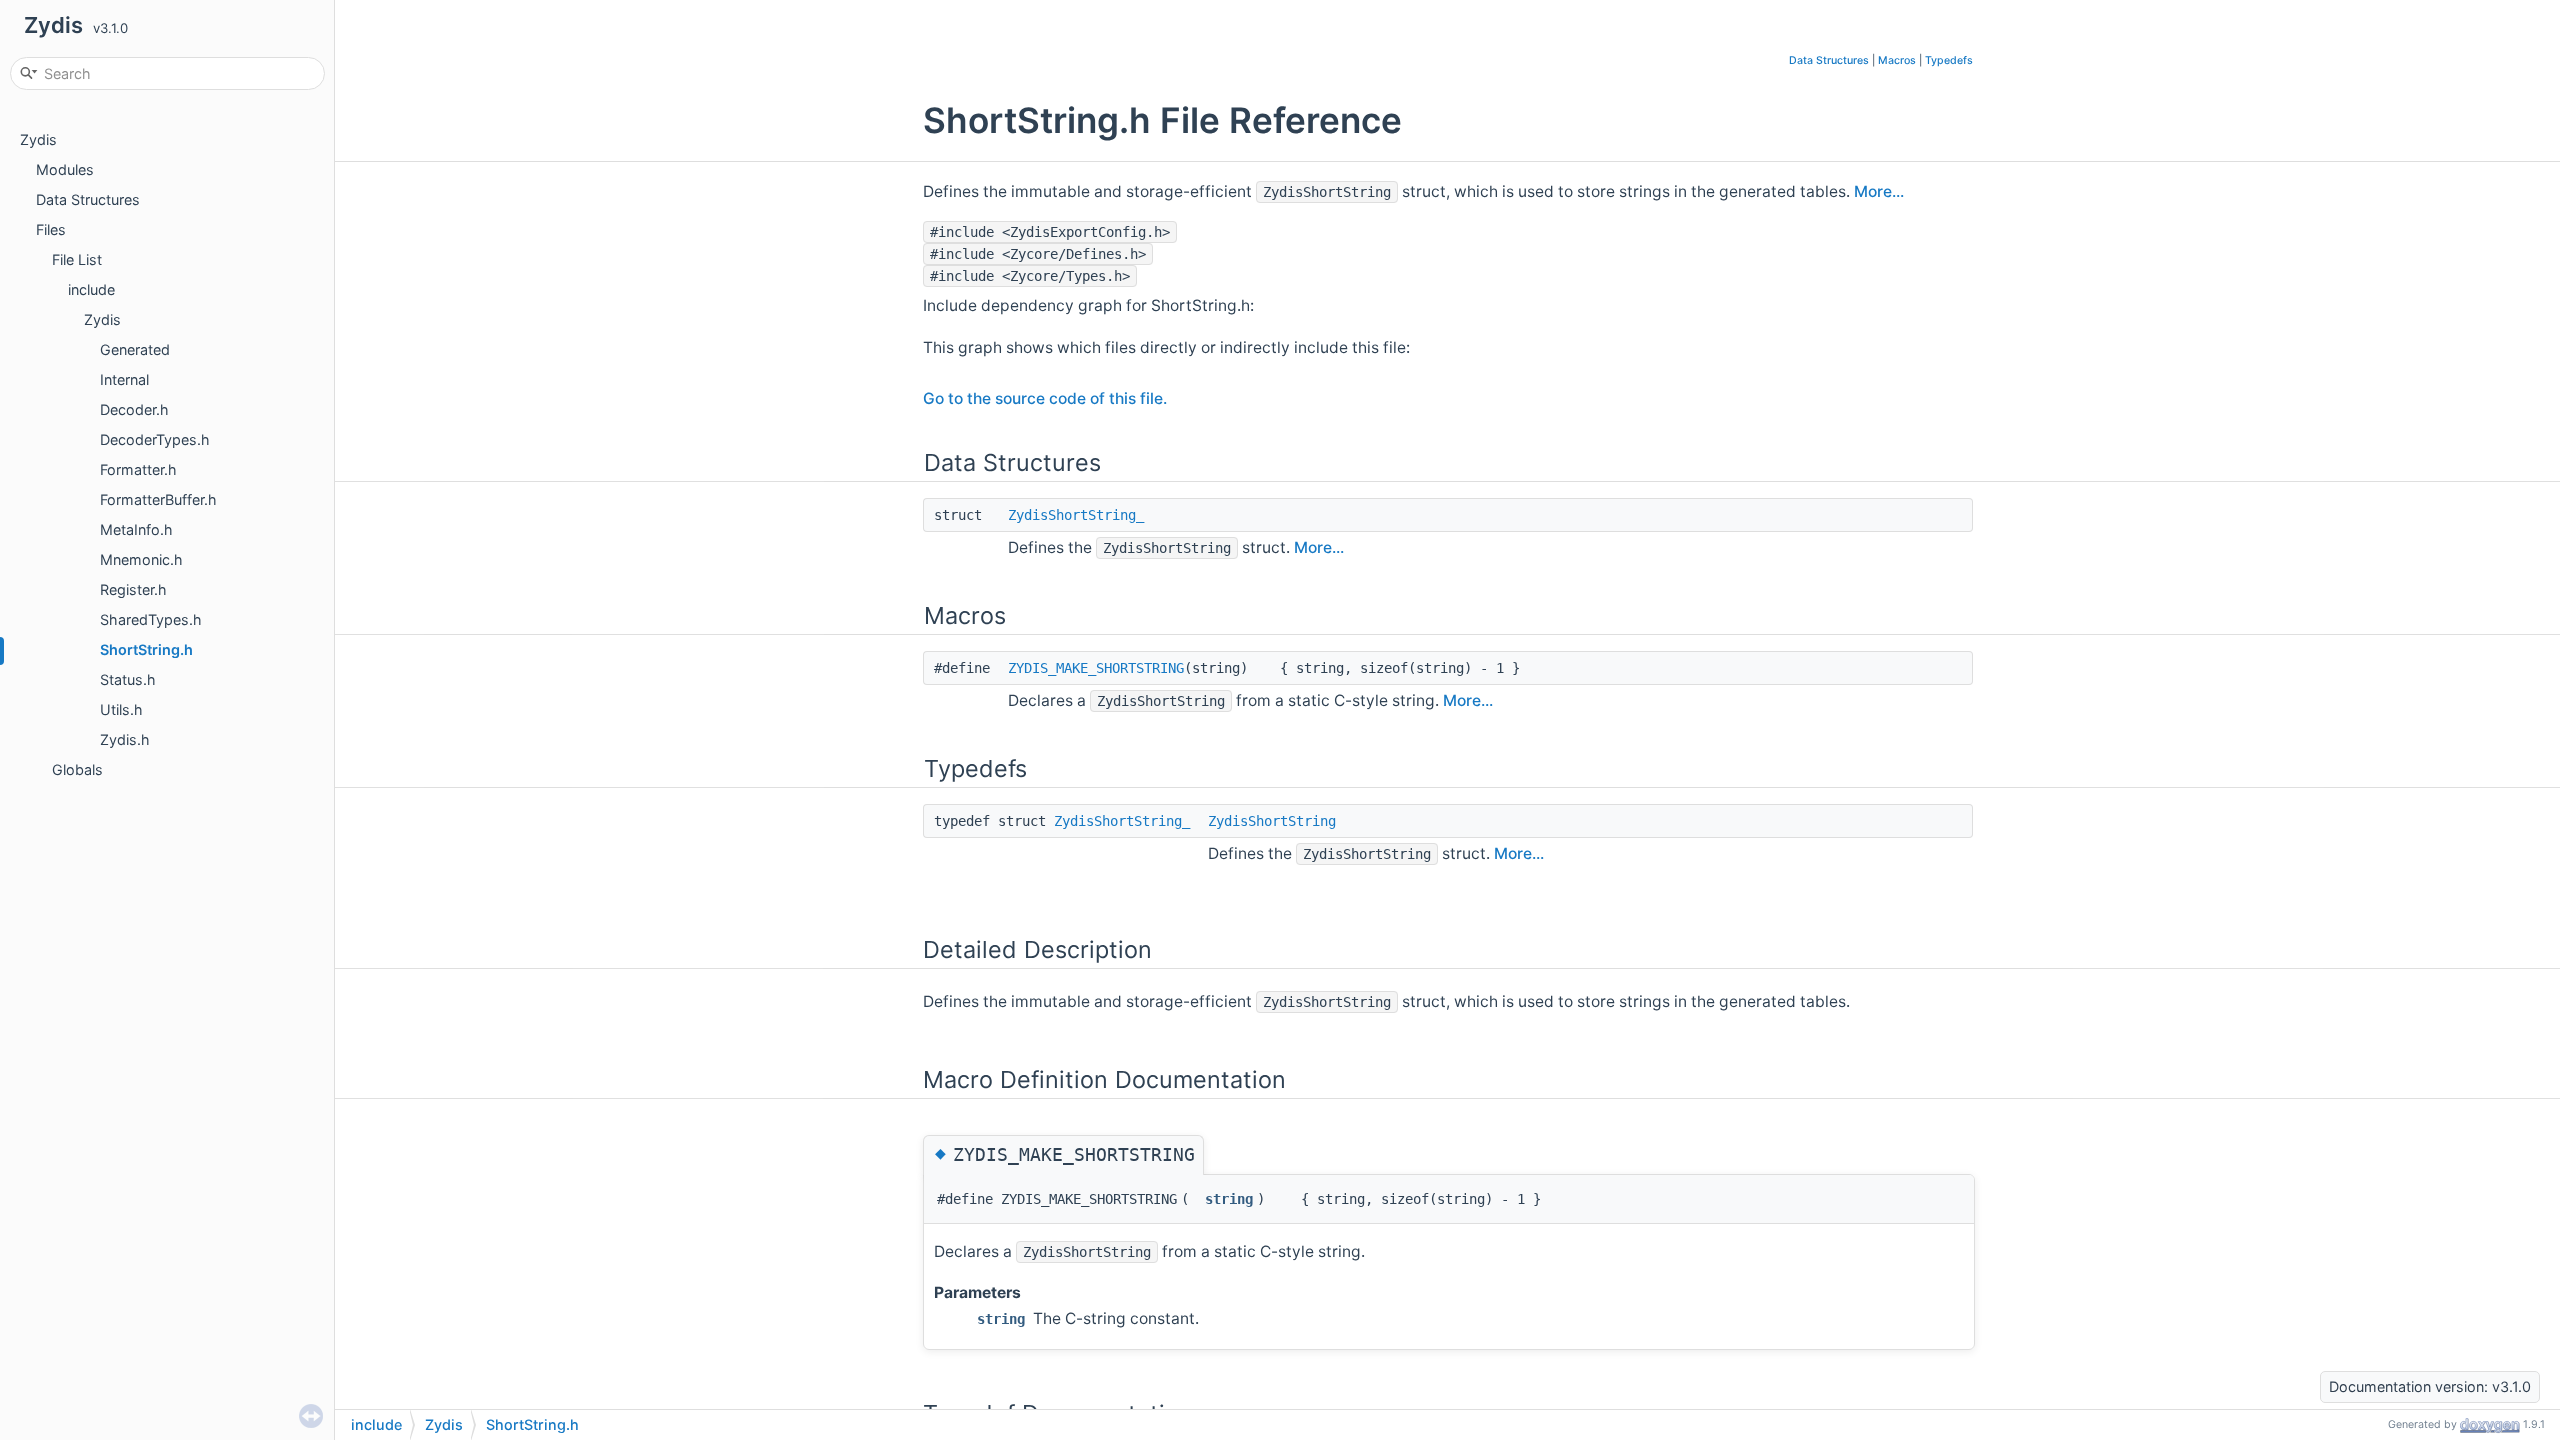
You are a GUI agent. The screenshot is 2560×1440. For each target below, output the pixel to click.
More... (1879, 191)
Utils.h (121, 709)
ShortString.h (146, 649)
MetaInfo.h (136, 529)
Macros (1897, 60)
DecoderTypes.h (155, 439)
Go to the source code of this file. (1045, 398)
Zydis (38, 139)
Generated (135, 349)
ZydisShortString (1272, 821)
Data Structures (88, 199)
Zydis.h (125, 739)
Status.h (128, 679)
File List (77, 259)
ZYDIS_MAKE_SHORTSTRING (1096, 668)
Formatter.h (138, 469)
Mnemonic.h (141, 559)
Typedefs (1949, 60)
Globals (77, 769)
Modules (65, 169)
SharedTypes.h (151, 619)
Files (51, 229)
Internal (124, 379)
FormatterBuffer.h (158, 499)
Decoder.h (134, 409)
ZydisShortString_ (1076, 515)
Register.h (133, 589)
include (91, 289)
